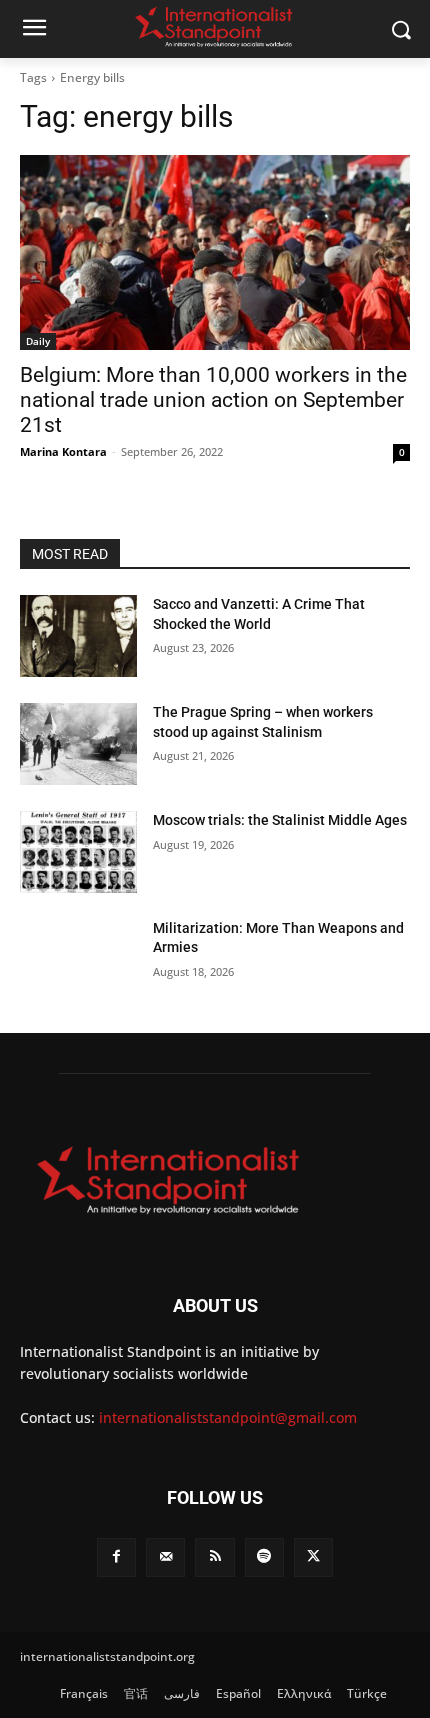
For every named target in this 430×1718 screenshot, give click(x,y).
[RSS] (214, 1557)
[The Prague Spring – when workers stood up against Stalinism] (78, 744)
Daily (38, 341)
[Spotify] (264, 1557)
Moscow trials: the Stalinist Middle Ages (280, 820)
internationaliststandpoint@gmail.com (228, 1417)
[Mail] (165, 1557)
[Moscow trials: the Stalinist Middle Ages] (78, 852)
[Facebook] (116, 1557)
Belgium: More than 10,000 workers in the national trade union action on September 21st (213, 400)
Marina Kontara (63, 451)
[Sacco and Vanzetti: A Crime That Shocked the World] (78, 636)
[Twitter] (313, 1557)
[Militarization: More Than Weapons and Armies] (78, 960)
